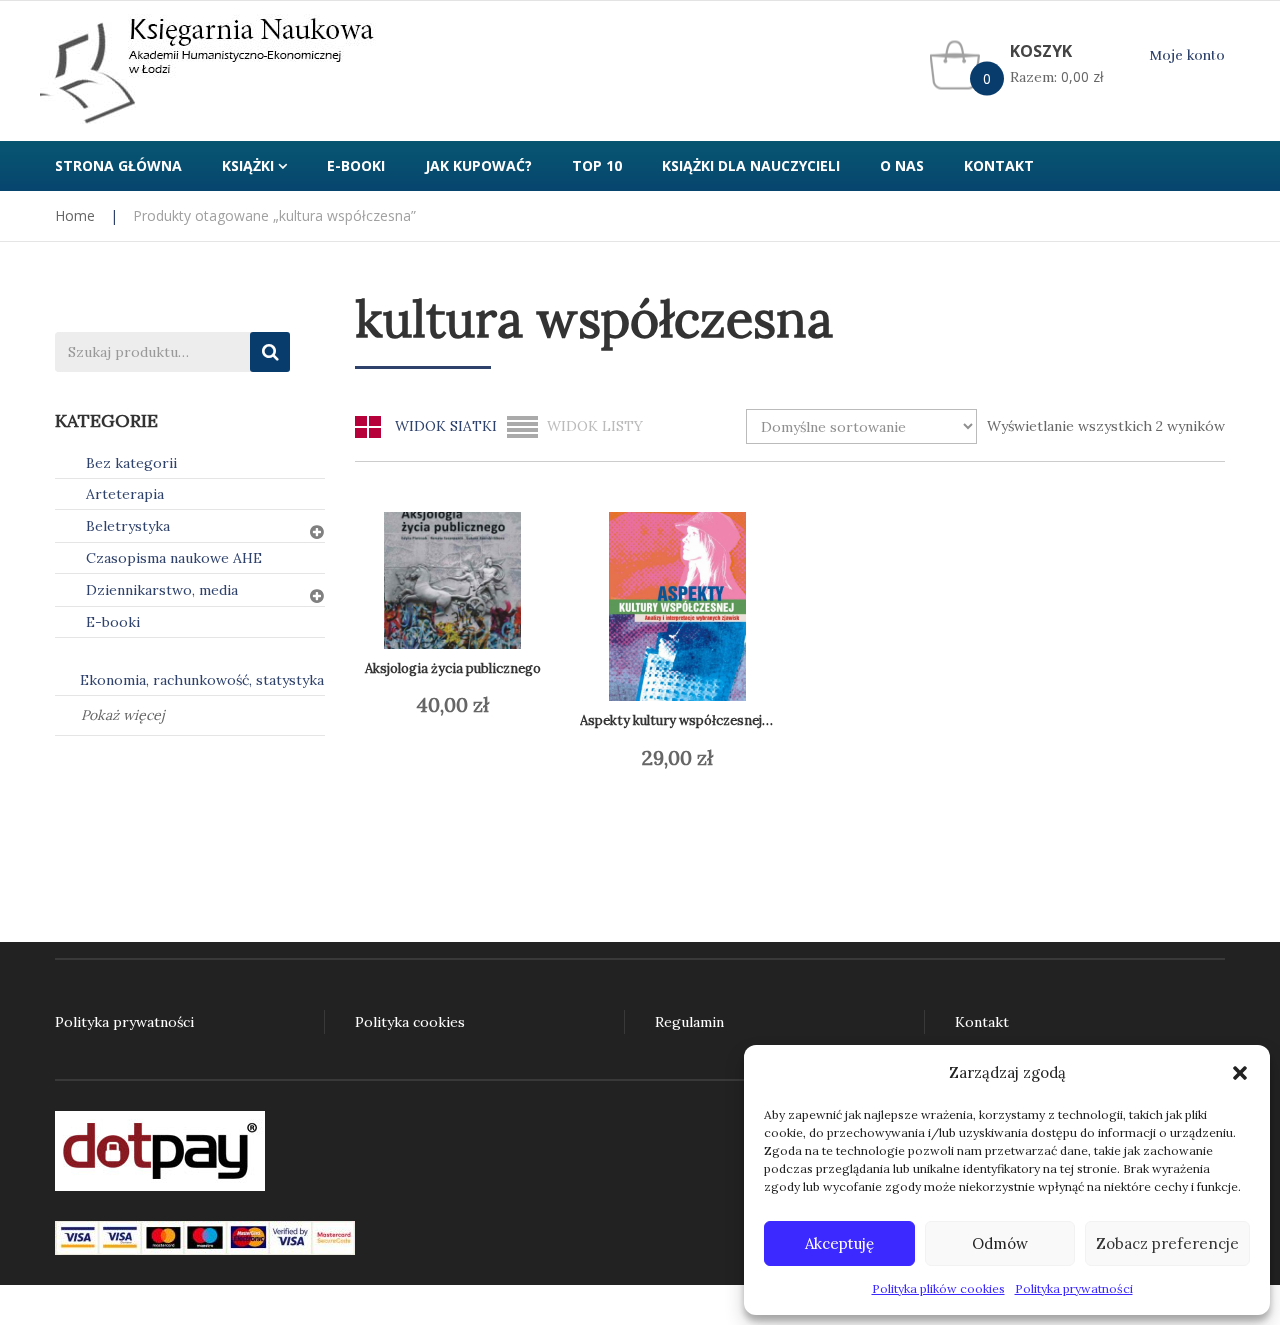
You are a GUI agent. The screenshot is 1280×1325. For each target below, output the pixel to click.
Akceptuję (839, 1243)
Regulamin (689, 1022)
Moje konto (1187, 55)
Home (75, 215)
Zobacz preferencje (1167, 1243)
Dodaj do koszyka (465, 705)
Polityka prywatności (1074, 1288)
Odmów (1000, 1243)
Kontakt (982, 1022)
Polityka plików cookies (938, 1288)
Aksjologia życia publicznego (453, 668)
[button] (1240, 1073)
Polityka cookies (410, 1022)
